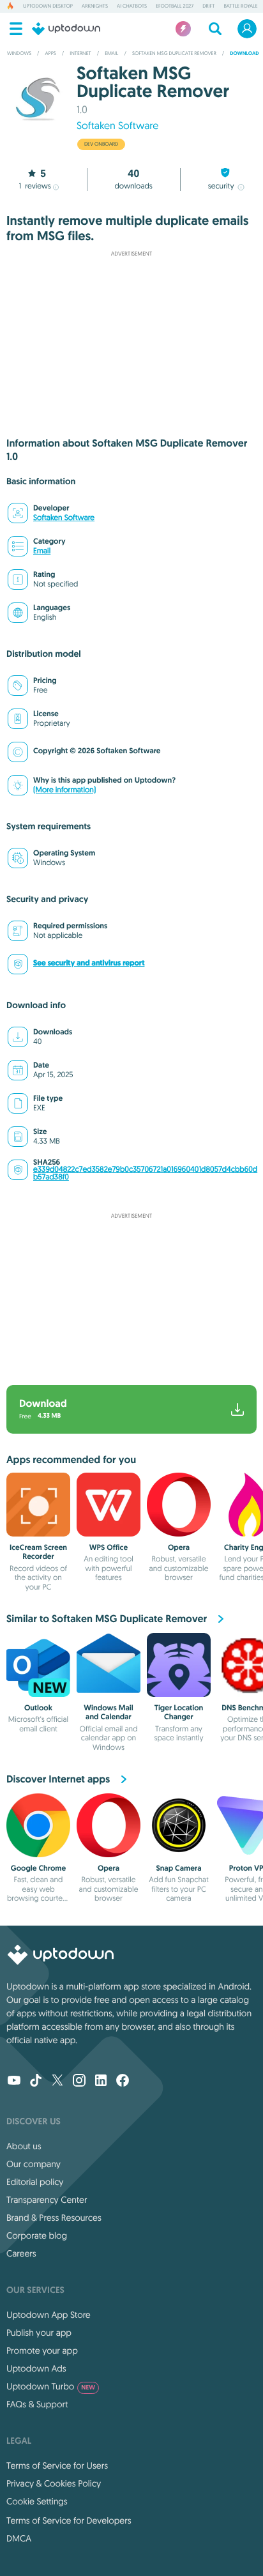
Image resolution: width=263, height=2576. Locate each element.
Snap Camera (178, 1868)
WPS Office (109, 1547)
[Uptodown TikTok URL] (36, 2081)
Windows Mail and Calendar (108, 1712)
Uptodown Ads (36, 2368)
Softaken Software (117, 126)
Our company (34, 2164)
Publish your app (39, 2333)
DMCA (19, 2538)
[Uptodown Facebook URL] (123, 2081)
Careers (21, 2253)
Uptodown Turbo (51, 2386)
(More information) (64, 790)
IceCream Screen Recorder (38, 1552)
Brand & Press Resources (54, 2218)
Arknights (95, 6)
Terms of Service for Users (57, 2465)
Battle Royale (240, 6)
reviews (35, 186)
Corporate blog (37, 2235)
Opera (179, 1547)
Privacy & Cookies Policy (54, 2483)
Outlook (38, 1708)
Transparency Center (47, 2200)
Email (42, 551)
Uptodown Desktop (48, 6)
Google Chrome (39, 1868)
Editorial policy (35, 2182)
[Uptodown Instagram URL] (79, 2081)
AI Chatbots (132, 6)
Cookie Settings (37, 2501)
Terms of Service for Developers (69, 2520)
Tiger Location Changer (179, 1712)
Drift (208, 6)
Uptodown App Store (49, 2315)
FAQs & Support (37, 2404)
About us (24, 2146)
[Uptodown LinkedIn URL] (101, 2081)
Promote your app (42, 2350)
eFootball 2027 (175, 6)
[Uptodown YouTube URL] (14, 2081)
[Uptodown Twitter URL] (57, 2081)
